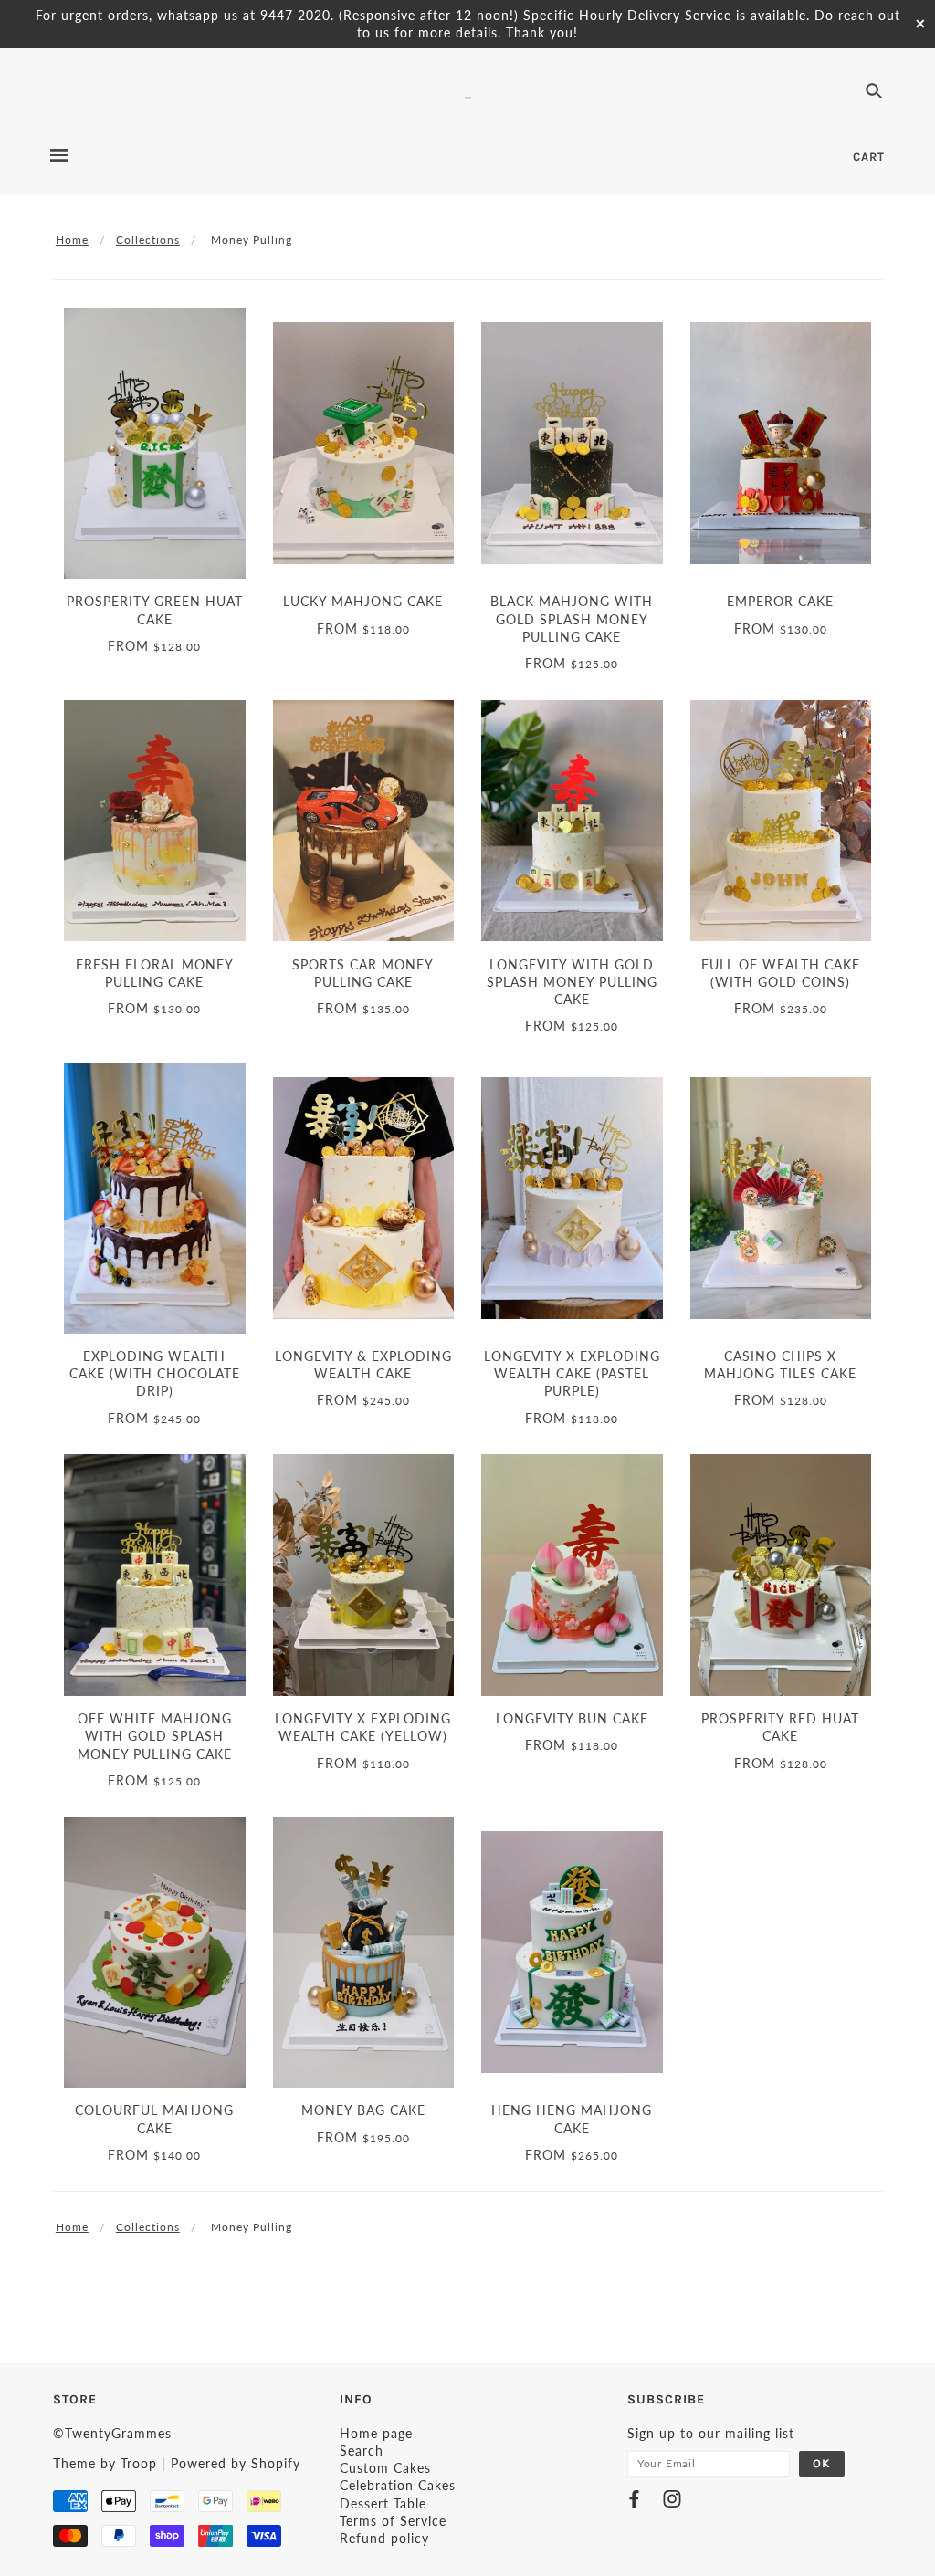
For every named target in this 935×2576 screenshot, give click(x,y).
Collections (148, 240)
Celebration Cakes (398, 2485)
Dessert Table (383, 2503)
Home (72, 240)
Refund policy (384, 2538)
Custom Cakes (385, 2468)
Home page (376, 2433)
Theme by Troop (105, 2463)
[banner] (468, 96)
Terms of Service (393, 2521)
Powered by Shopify (236, 2463)
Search (362, 2450)
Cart (869, 157)
